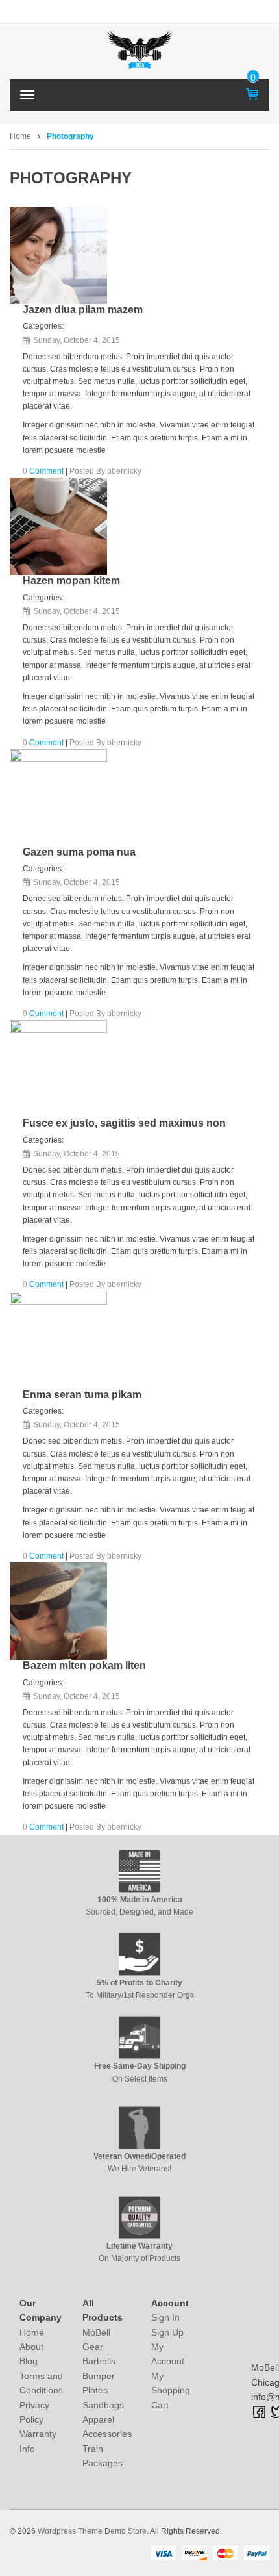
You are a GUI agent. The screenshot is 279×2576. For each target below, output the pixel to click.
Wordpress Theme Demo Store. (93, 2531)
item (253, 77)
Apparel (98, 2419)
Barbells (99, 2361)
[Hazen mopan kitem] (58, 526)
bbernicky (124, 471)
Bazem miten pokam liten (84, 1665)
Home (20, 136)
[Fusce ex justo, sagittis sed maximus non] (58, 1069)
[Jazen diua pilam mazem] (58, 255)
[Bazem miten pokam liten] (58, 1611)
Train (93, 2449)
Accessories (107, 2434)
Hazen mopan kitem (71, 580)
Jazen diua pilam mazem (83, 310)
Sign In (165, 2317)
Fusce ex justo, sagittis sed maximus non (124, 1123)
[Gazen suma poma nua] (58, 798)
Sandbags (103, 2405)
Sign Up (167, 2332)
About (31, 2347)
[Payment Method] (163, 2553)
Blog (29, 2361)
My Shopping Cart (171, 2391)
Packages (103, 2463)
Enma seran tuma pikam (82, 1395)
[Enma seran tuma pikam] (58, 1340)
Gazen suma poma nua (79, 852)
